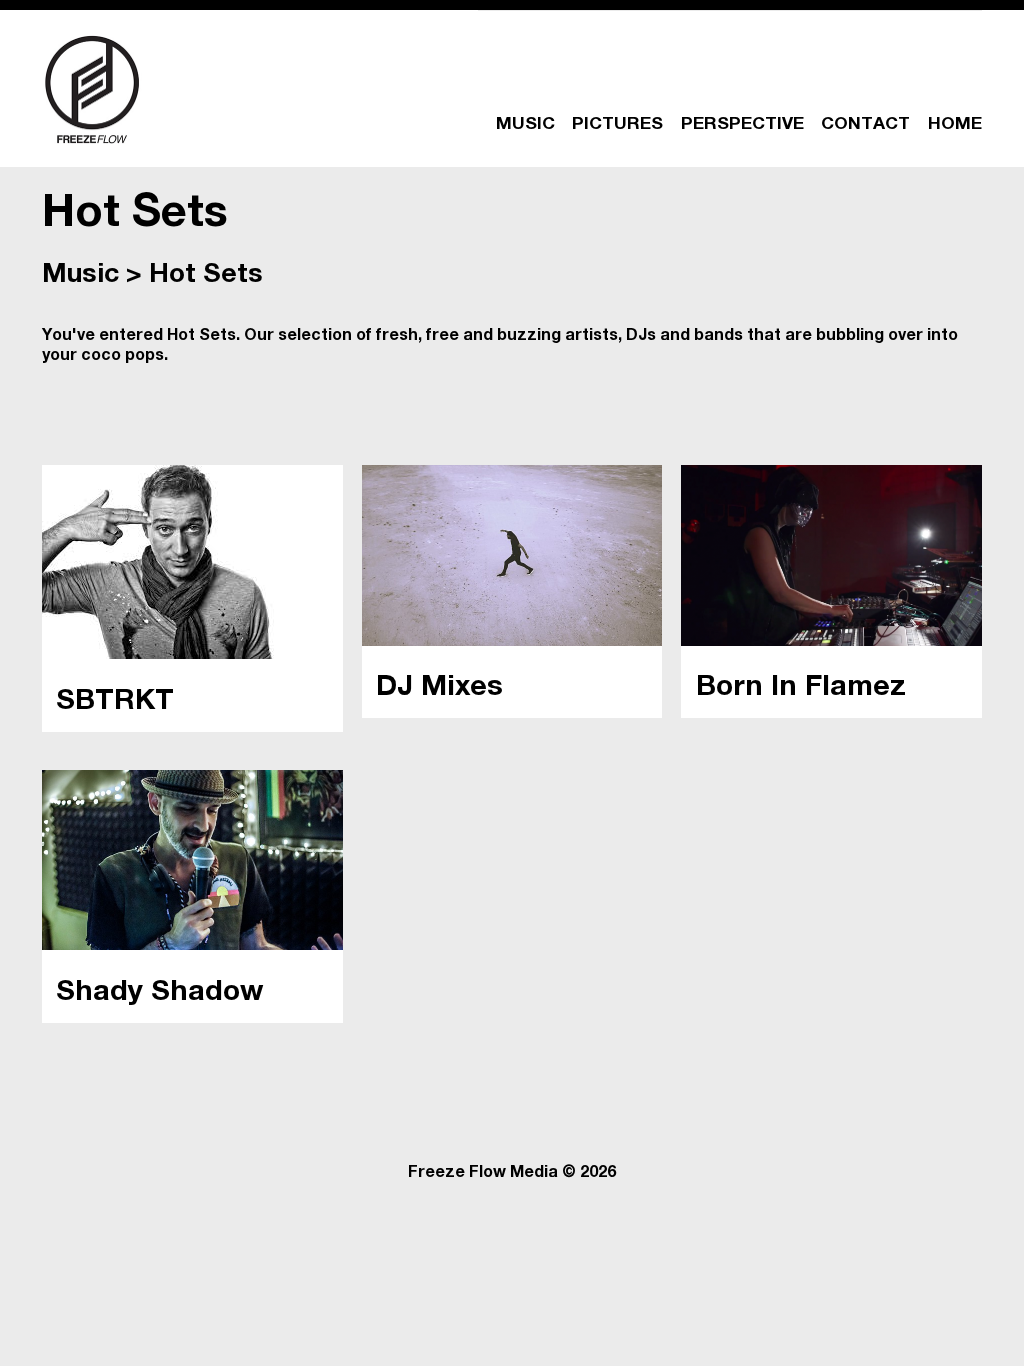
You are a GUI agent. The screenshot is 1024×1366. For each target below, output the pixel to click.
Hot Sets (206, 276)
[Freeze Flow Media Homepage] (92, 88)
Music (80, 276)
